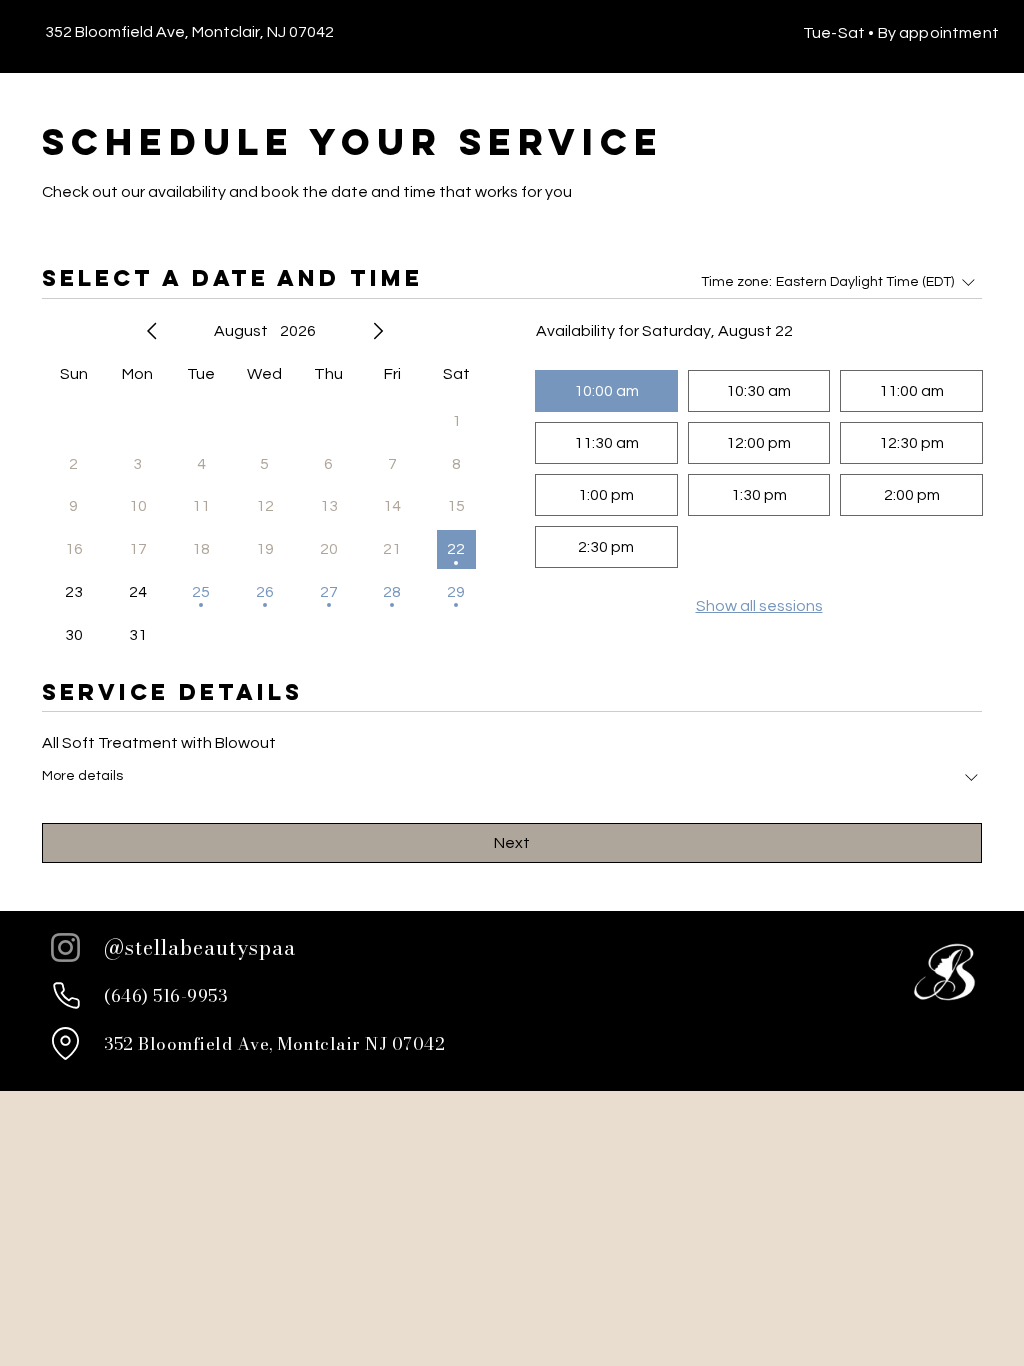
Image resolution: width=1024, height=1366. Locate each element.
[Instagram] (65, 947)
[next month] (378, 331)
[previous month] (152, 331)
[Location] (65, 1044)
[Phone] (66, 996)
